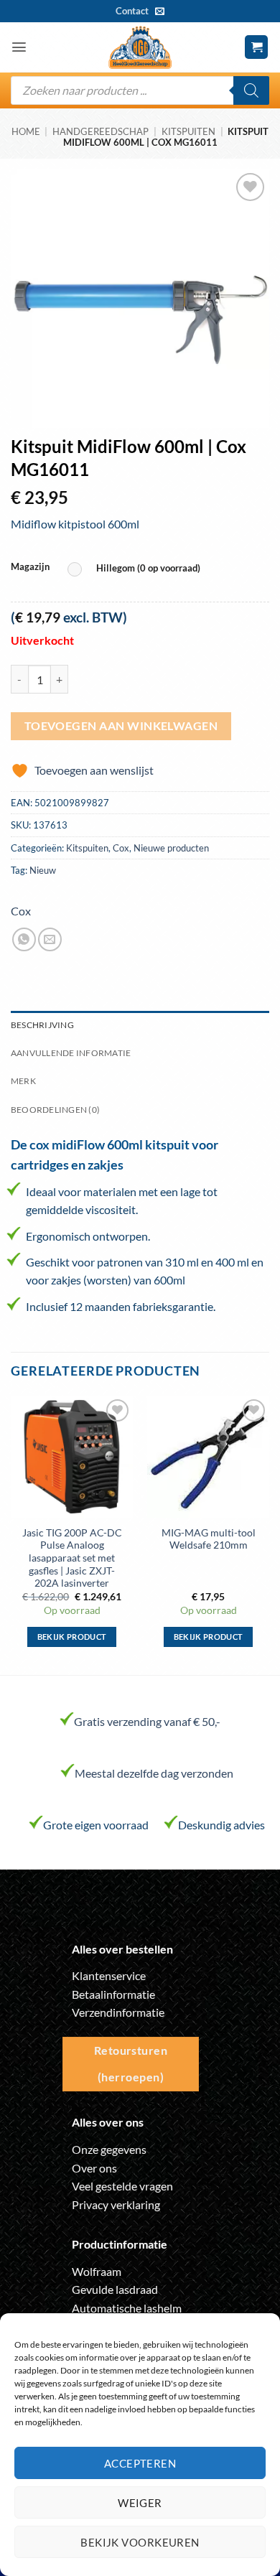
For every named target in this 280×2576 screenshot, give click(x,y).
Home (26, 131)
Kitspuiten (188, 131)
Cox (121, 848)
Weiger (140, 2503)
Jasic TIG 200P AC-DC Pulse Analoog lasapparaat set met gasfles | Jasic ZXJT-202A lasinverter (72, 1558)
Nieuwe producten (171, 848)
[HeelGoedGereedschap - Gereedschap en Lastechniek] (140, 47)
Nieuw (43, 870)
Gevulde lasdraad (115, 2289)
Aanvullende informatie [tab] (71, 1053)
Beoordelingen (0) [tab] (55, 1110)
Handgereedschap (101, 131)
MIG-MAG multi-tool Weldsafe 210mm (209, 1539)
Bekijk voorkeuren (140, 2542)
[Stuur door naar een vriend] (50, 939)
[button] (19, 47)
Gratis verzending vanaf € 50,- (147, 1721)
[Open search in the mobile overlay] (140, 90)
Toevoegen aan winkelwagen (121, 726)
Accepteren (140, 2463)
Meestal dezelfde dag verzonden (154, 1773)
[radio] (137, 569)
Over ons (94, 2168)
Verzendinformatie (118, 2012)
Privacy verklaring (116, 2204)
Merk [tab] (23, 1081)
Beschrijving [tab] (42, 1025)
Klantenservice (109, 1975)
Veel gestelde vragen (122, 2186)
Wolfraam (97, 2271)
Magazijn (30, 567)
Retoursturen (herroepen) (131, 2064)
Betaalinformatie (113, 1994)
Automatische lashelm (127, 2308)
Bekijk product (72, 1637)
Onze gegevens (109, 2149)
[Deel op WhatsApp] (24, 939)
